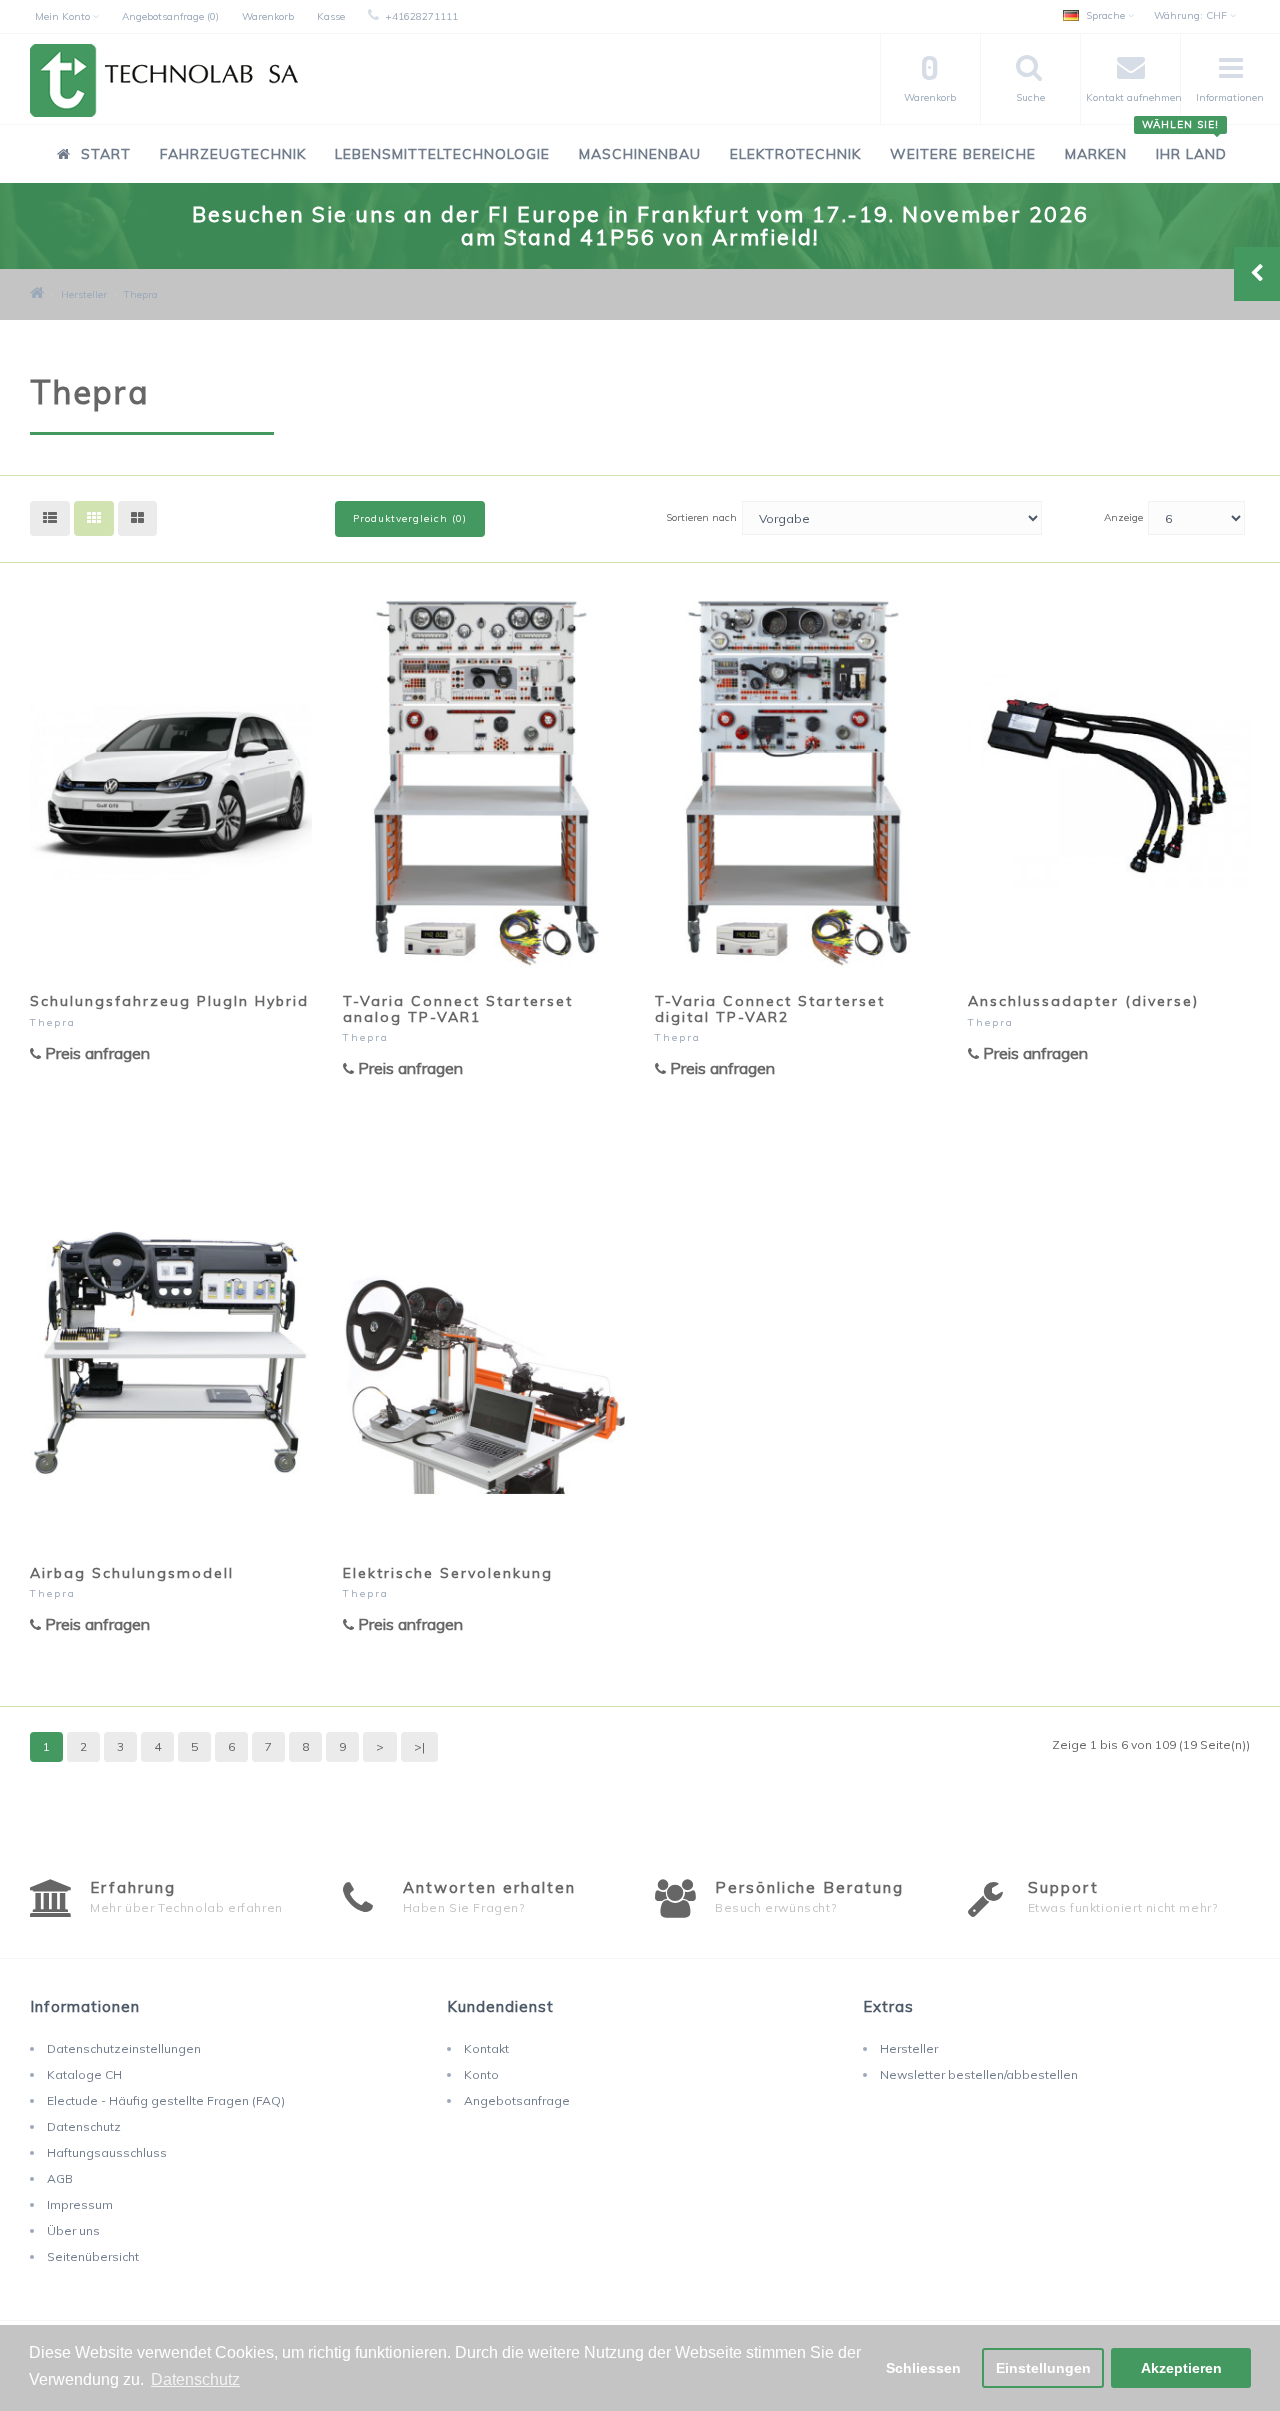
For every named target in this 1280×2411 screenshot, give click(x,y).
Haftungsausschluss (107, 2152)
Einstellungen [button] (1043, 2368)
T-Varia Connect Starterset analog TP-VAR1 (458, 1008)
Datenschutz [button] (195, 2379)
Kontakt (486, 2048)
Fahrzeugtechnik (233, 154)
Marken (1096, 154)
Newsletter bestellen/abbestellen (979, 2074)
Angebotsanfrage (517, 2100)
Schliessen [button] (923, 2368)
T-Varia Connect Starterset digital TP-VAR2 (770, 1008)
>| (419, 1746)
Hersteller (84, 294)
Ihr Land (1184, 143)
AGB (60, 2178)
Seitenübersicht (93, 2256)
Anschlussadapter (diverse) (1083, 1001)
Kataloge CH (84, 2074)
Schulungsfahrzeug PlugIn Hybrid (169, 1001)
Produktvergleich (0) (410, 518)
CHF (1192, 15)
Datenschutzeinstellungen (124, 2048)
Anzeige (1123, 517)
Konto (481, 2074)
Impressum (80, 2204)
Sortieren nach (701, 517)
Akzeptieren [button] (1181, 2368)
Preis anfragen (95, 1053)
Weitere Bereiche (963, 154)
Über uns (73, 2230)
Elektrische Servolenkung (448, 1573)
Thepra (141, 294)
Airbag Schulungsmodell (132, 1573)
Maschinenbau (640, 154)
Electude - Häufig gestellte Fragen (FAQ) (166, 2100)
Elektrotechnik (795, 154)
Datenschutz (84, 2126)
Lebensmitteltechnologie (442, 154)
